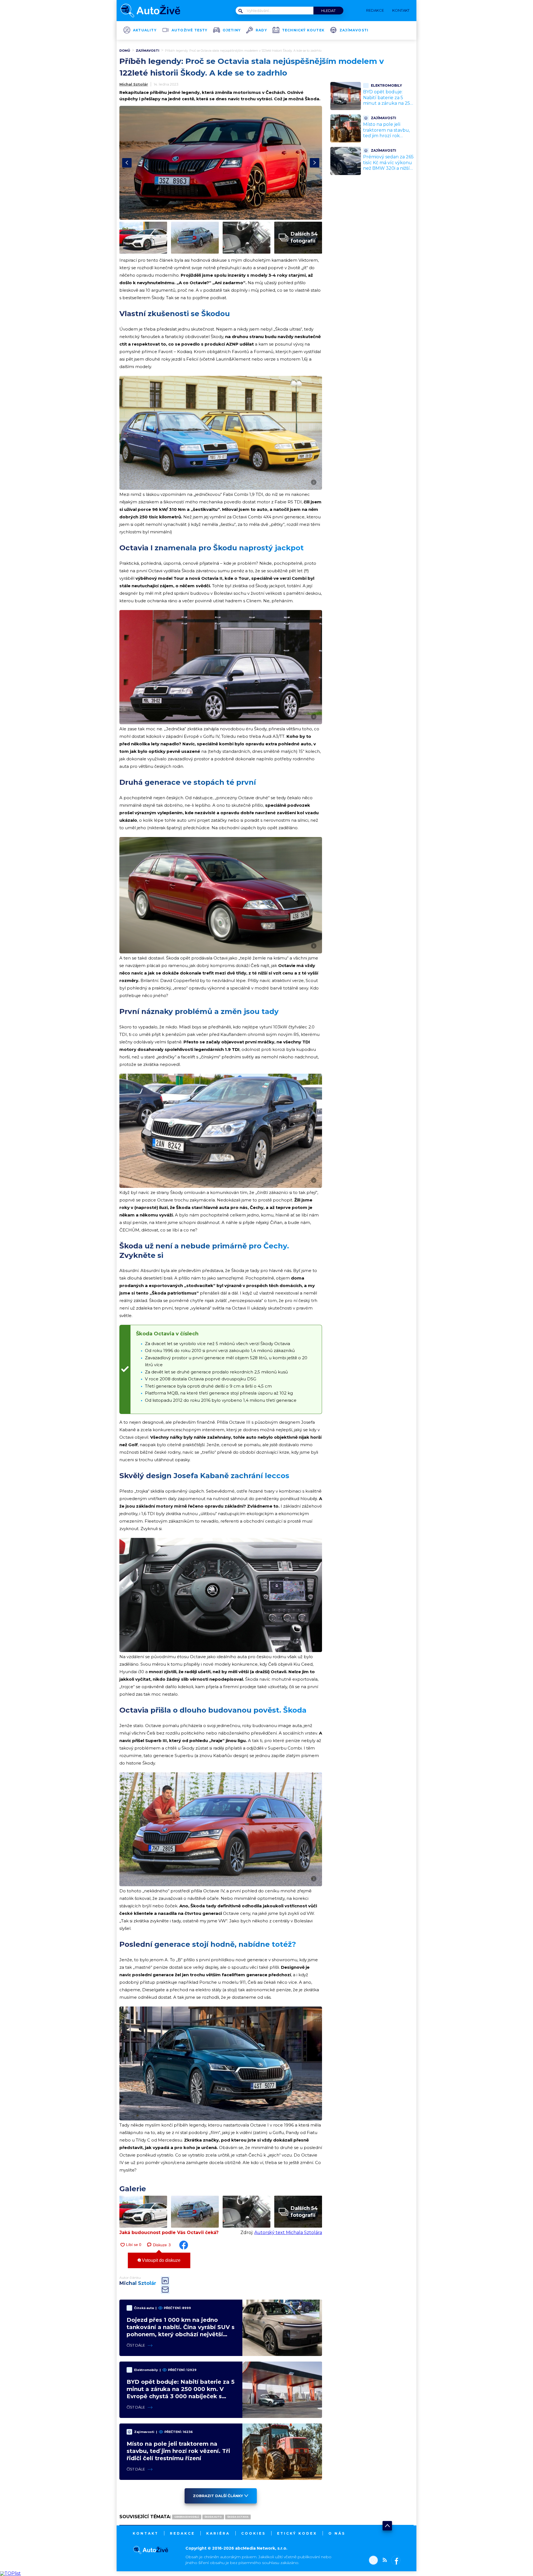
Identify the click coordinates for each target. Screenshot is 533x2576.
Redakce (182, 2533)
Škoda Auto (213, 2517)
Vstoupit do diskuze (161, 2260)
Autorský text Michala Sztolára (288, 2233)
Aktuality (145, 30)
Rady (261, 30)
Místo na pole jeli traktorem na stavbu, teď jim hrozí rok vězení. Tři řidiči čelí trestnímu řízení (178, 2451)
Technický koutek (303, 30)
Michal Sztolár (134, 84)
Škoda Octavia (238, 2517)
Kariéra (218, 2533)
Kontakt (146, 2533)
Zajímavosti (354, 30)
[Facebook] (395, 2561)
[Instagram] (373, 2561)
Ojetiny (232, 30)
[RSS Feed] (383, 2561)
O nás (337, 2533)
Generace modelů (187, 2517)
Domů (125, 51)
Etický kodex (297, 2533)
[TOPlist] (10, 2573)
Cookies (253, 2533)
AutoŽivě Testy (190, 30)
